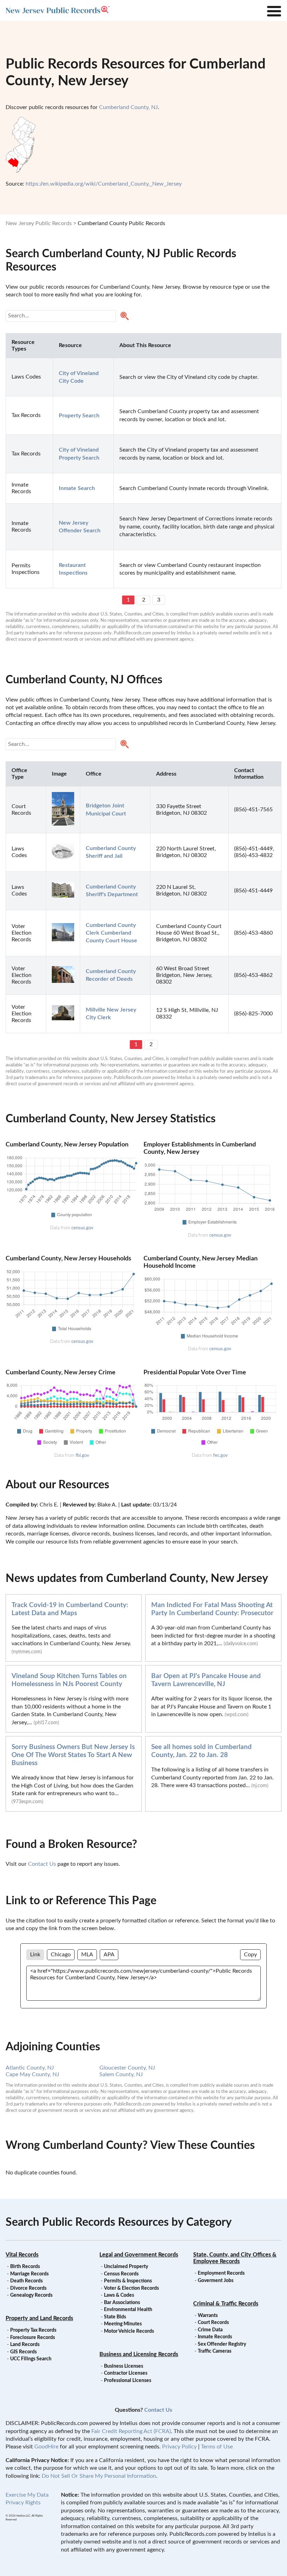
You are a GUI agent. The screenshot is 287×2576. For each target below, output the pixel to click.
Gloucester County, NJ (127, 2068)
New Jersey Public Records (39, 223)
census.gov (82, 1228)
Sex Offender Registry (222, 2344)
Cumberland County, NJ (128, 107)
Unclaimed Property (126, 2267)
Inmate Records (215, 2337)
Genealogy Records (31, 2295)
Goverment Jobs (216, 2281)
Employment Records (221, 2273)
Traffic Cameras (215, 2351)
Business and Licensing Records (139, 2354)
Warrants (208, 2316)
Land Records (25, 2345)
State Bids (115, 2317)
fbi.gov (82, 1455)
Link (35, 1955)
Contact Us (42, 1864)
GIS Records (23, 2352)
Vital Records (22, 2255)
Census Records (121, 2274)
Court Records (213, 2323)
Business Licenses (124, 2366)
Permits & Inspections (128, 2281)
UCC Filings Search (31, 2359)
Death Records (26, 2281)
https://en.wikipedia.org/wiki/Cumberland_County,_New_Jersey (104, 184)
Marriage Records (29, 2274)
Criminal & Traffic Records (226, 2304)
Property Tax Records (33, 2330)
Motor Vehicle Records (129, 2331)
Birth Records (25, 2267)
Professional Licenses (128, 2381)
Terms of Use (217, 2447)
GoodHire (46, 2447)
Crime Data (210, 2330)
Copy (250, 1955)
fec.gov (220, 1455)
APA (109, 1955)
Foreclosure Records (33, 2338)
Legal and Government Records (139, 2255)
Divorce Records (28, 2288)
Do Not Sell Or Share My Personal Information (99, 2476)
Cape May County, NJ (32, 2074)
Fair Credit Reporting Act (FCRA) (131, 2431)
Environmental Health (128, 2310)
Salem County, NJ (121, 2074)
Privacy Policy (179, 2447)
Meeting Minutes (123, 2324)
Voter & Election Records (131, 2288)
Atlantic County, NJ (30, 2068)
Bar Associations (122, 2303)
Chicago (61, 1955)
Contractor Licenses (126, 2373)
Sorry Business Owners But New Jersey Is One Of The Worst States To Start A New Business (73, 1755)
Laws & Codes (119, 2295)
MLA (87, 1955)
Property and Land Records (39, 2318)
